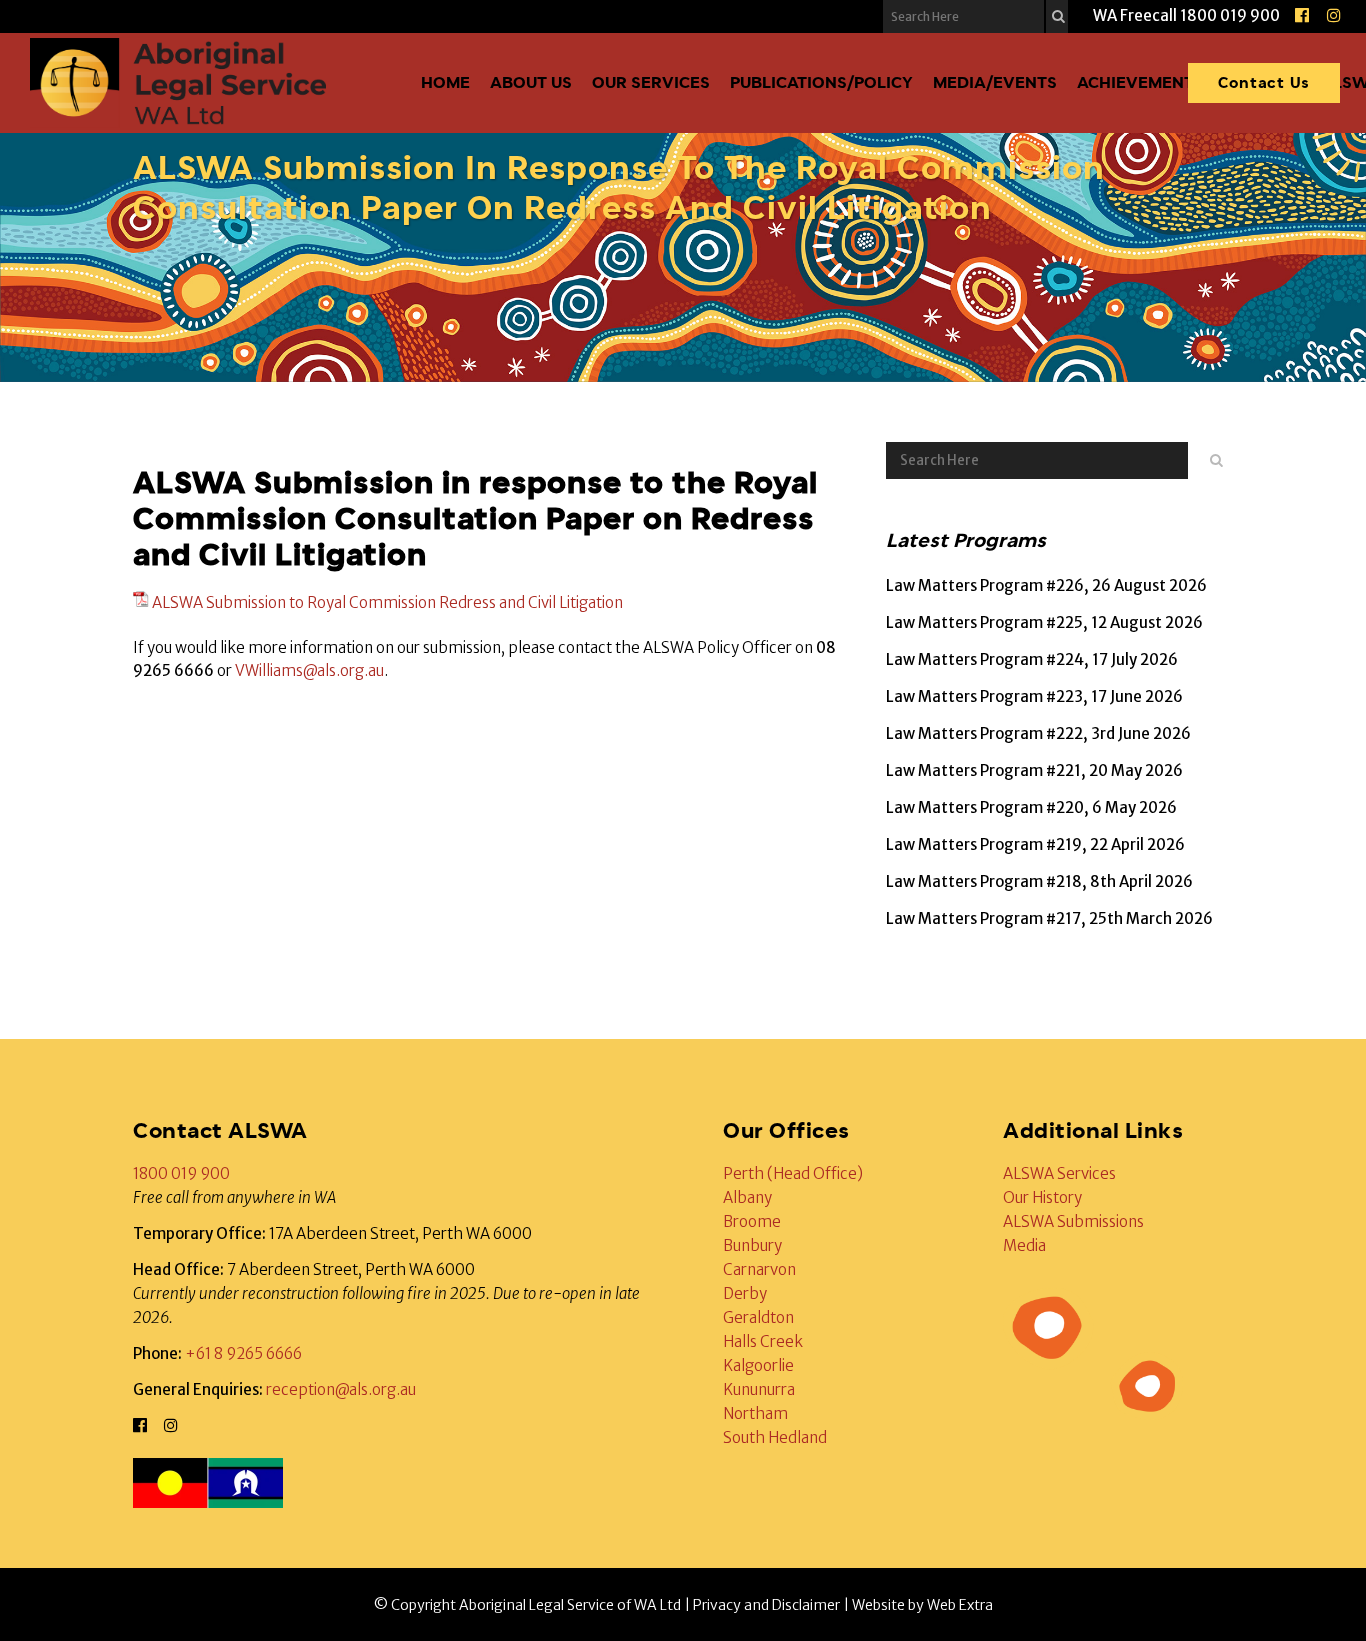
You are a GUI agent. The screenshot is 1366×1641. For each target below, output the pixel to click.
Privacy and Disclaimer (766, 1605)
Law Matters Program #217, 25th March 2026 (1049, 918)
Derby (745, 1293)
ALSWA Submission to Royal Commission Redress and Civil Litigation (387, 602)
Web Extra (960, 1605)
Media (1024, 1245)
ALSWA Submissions (1073, 1221)
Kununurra (759, 1389)
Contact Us (1264, 82)
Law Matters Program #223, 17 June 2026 (1034, 696)
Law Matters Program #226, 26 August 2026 (1046, 585)
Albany (747, 1197)
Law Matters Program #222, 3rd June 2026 (1038, 733)
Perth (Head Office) (793, 1173)
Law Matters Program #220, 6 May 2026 (1031, 807)
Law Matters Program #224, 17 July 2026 (1032, 659)
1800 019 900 (181, 1173)
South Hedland (775, 1437)
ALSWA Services (1059, 1173)
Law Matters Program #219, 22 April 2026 (1035, 844)
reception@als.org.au (341, 1389)
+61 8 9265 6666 (243, 1353)
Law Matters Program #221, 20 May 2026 (1034, 770)
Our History (1042, 1197)
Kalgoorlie (758, 1365)
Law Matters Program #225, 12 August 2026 (1044, 622)
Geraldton (758, 1317)
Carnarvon (759, 1269)
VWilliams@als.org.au (309, 670)
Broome (752, 1221)
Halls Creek (763, 1341)
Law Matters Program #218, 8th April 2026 (1039, 881)
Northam (755, 1413)
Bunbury (752, 1245)
